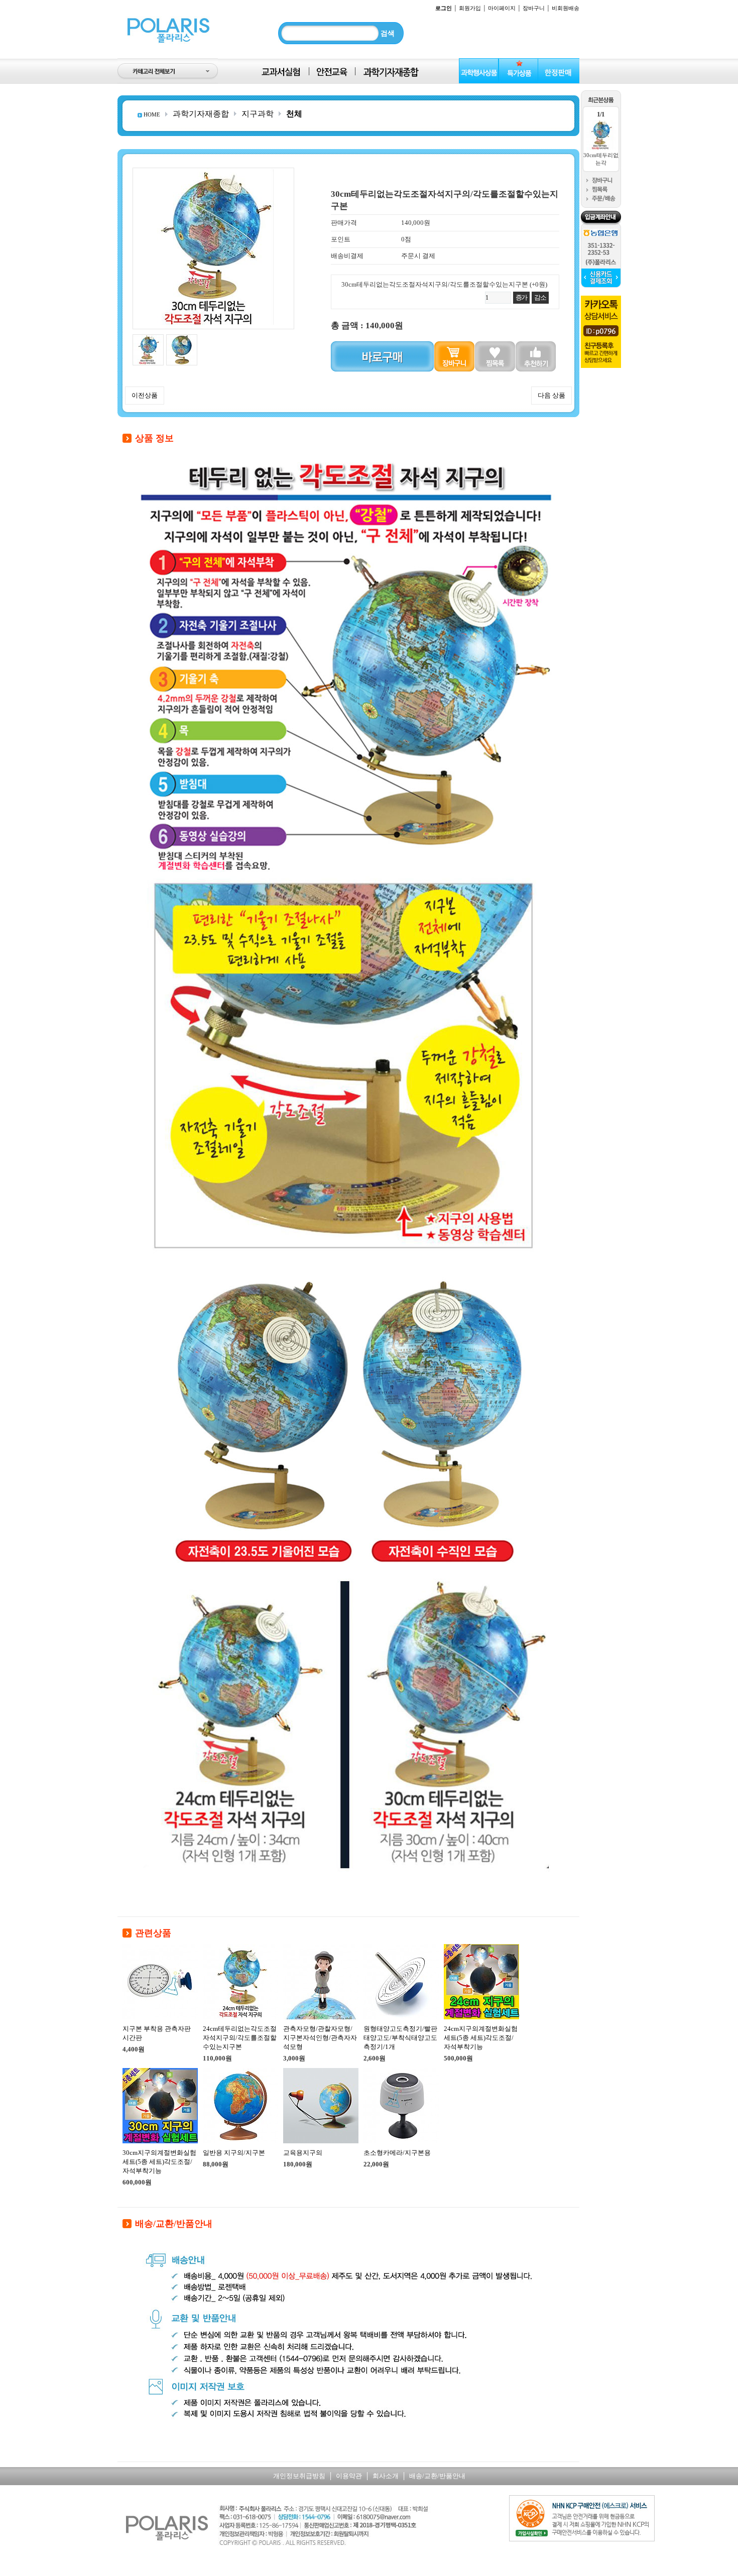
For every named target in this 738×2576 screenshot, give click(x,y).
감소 (540, 297)
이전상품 (145, 395)
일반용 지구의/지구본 (234, 2153)
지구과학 (258, 114)
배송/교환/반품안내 (437, 2476)
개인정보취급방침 (299, 2476)
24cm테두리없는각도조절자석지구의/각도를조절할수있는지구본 (240, 2038)
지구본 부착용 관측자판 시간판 (157, 2033)
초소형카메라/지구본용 (397, 2153)
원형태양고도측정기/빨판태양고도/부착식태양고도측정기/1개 (400, 2038)
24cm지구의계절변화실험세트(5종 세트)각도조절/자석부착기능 (481, 2038)
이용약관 (349, 2476)
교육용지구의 (303, 2153)
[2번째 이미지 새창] (182, 338)
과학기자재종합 (201, 114)
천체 (294, 114)
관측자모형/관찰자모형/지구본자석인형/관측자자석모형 (320, 2038)
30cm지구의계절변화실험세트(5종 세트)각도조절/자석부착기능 (159, 2162)
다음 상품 (551, 395)
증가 (521, 297)
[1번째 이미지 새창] (148, 338)
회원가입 (470, 8)
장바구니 (534, 8)
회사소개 (386, 2476)
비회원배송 (566, 8)
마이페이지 (502, 8)
